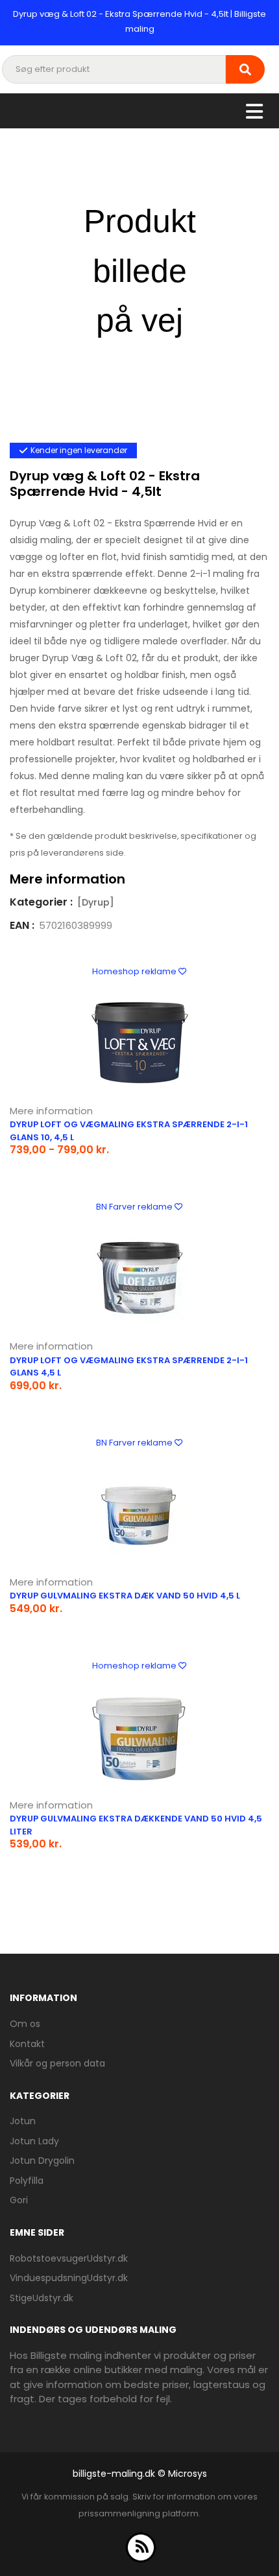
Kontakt (27, 2044)
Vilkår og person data (57, 2063)
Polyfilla (27, 2181)
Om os (25, 2024)
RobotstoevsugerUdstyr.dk (69, 2258)
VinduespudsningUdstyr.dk (69, 2278)
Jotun (23, 2121)
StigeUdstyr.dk (42, 2298)
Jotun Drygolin (42, 2160)
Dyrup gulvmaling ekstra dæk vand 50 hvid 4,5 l (125, 1596)
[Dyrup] (96, 902)
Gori (19, 2200)
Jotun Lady (34, 2141)
